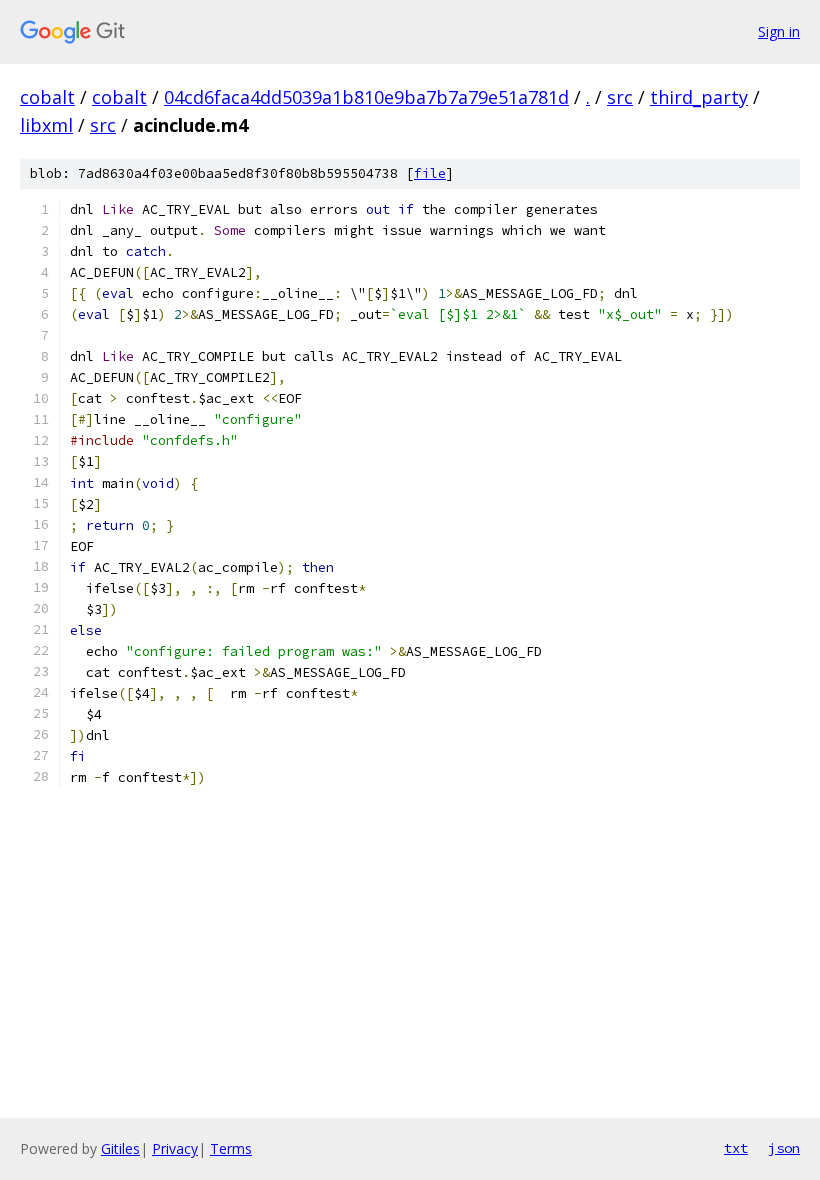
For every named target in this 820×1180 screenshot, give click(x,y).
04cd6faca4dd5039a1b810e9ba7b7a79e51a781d (366, 97)
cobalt (47, 97)
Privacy (175, 1148)
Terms (231, 1148)
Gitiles (120, 1148)
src (620, 97)
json (784, 1148)
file (430, 173)
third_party (699, 97)
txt (736, 1148)
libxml (46, 125)
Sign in (779, 31)
